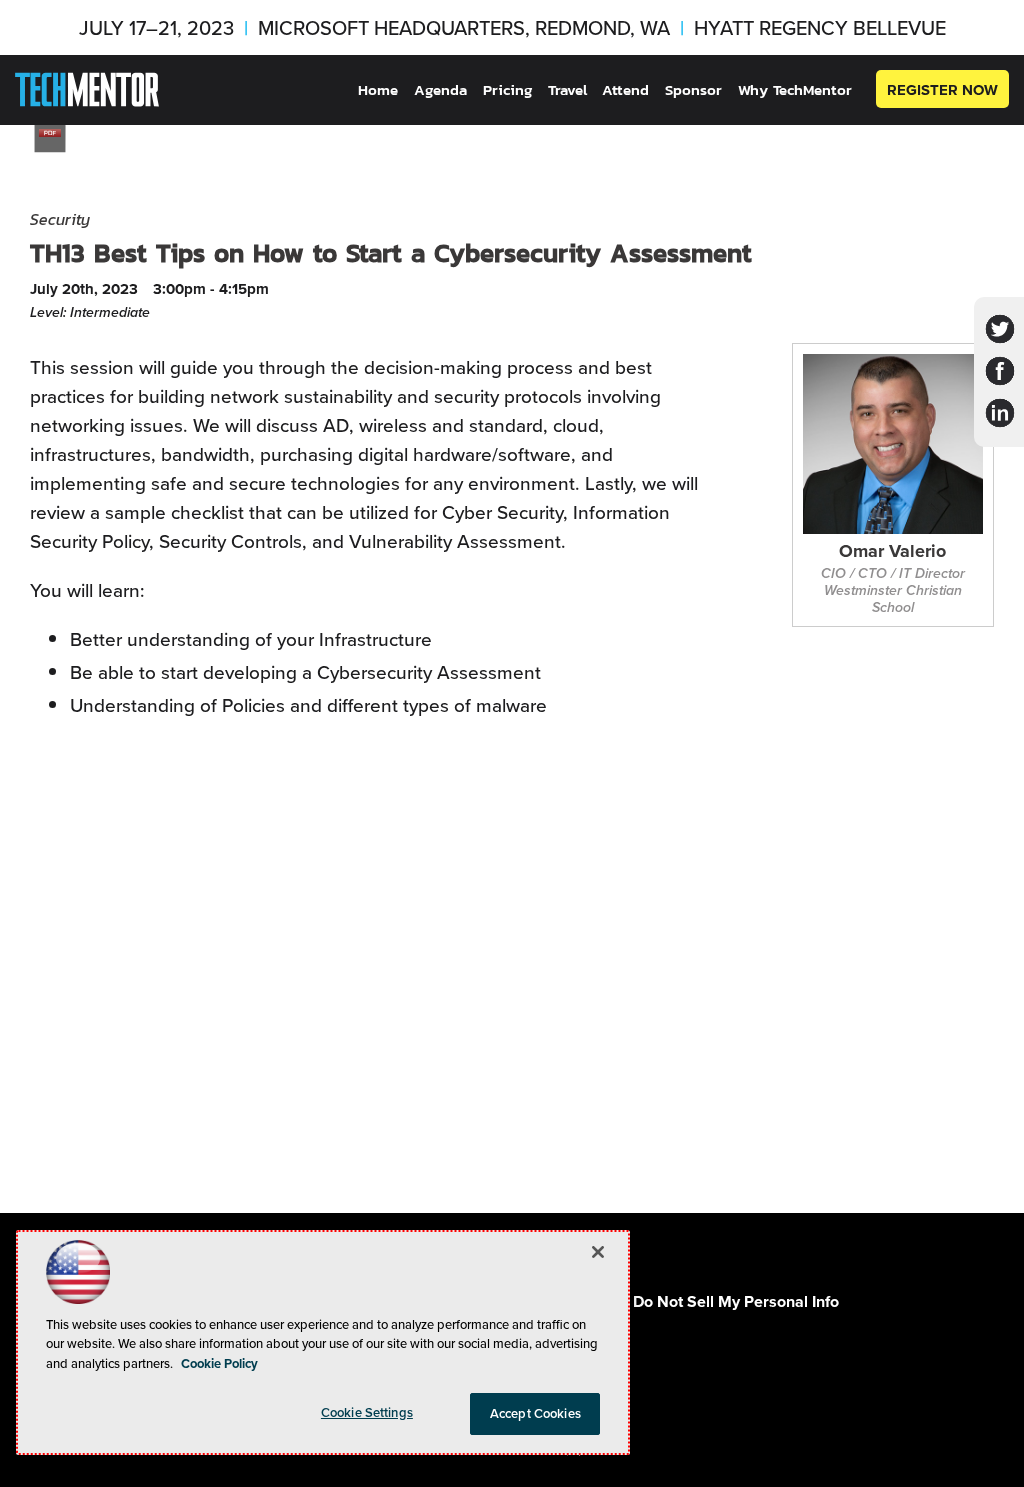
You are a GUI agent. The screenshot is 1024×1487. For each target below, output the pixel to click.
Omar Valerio (892, 552)
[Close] (598, 1252)
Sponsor (693, 89)
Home (378, 89)
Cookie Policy (219, 1363)
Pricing (507, 89)
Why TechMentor (795, 89)
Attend (625, 89)
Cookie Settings (367, 1412)
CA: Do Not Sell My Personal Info (721, 1301)
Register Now (942, 90)
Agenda (440, 89)
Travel (567, 89)
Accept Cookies (535, 1413)
